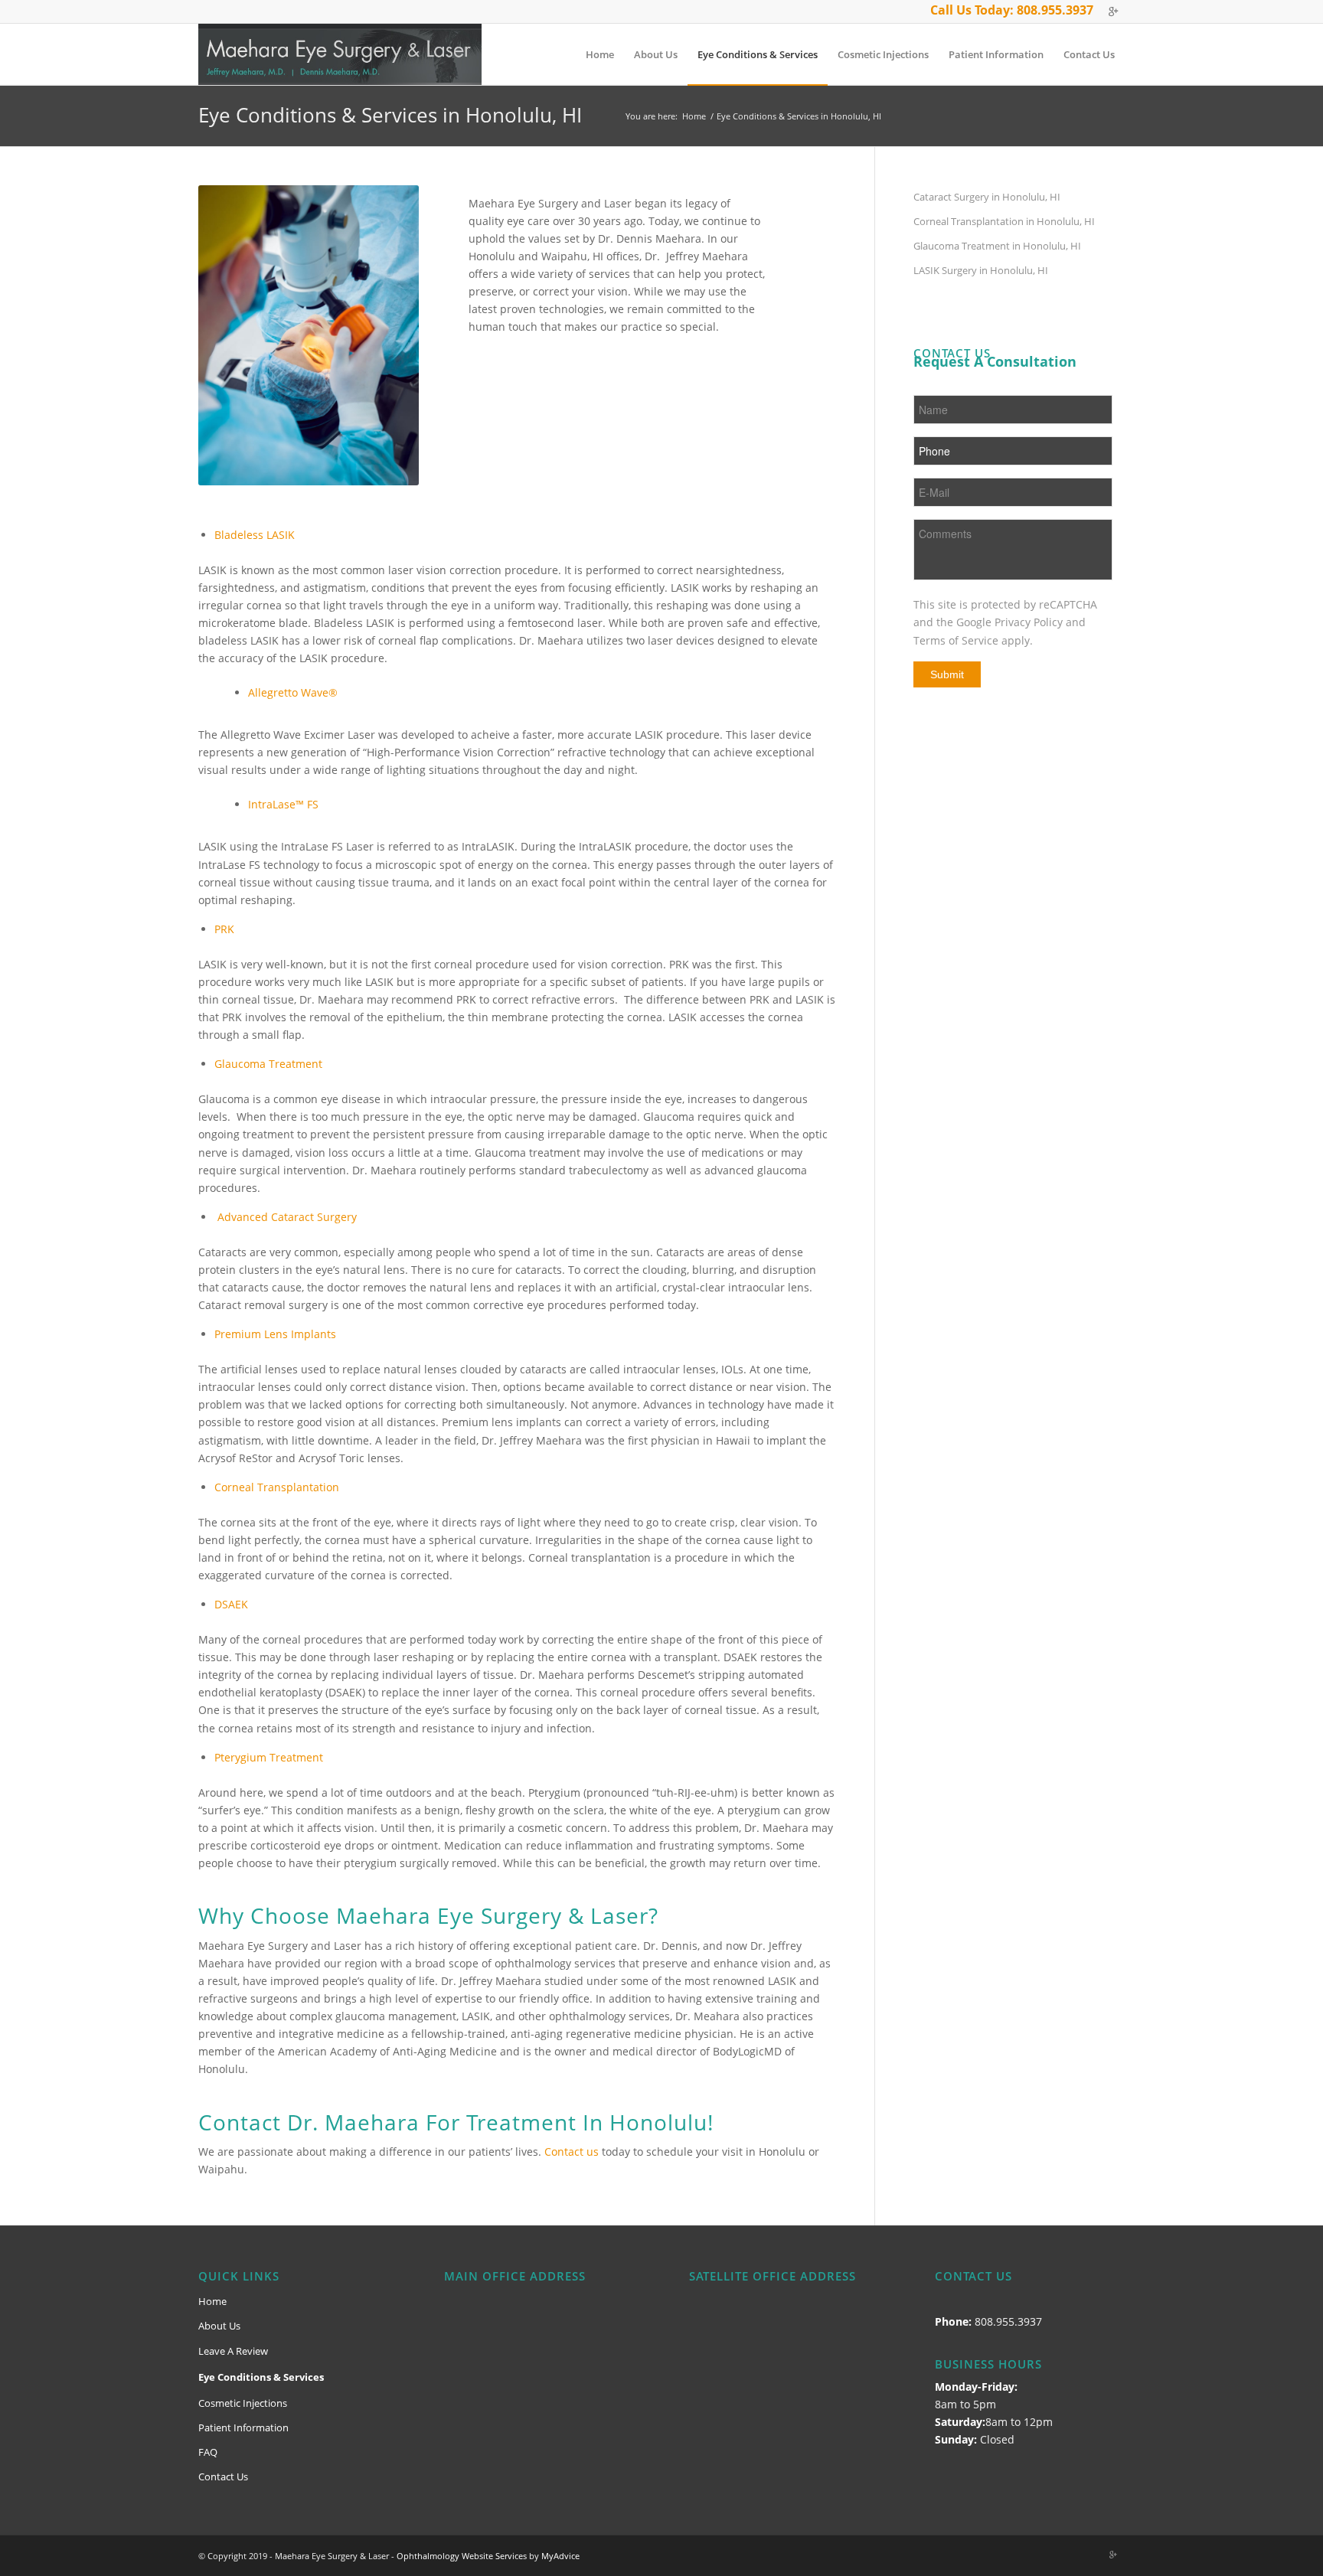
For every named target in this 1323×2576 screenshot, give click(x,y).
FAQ (208, 2452)
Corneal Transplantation (277, 1487)
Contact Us (223, 2476)
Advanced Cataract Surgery (287, 1217)
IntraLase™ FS (283, 804)
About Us (219, 2326)
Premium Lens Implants (275, 1334)
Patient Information (243, 2427)
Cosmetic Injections (243, 2403)
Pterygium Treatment (269, 1757)
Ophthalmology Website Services (462, 2556)
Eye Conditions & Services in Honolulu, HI (390, 115)
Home (694, 116)
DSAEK (231, 1604)
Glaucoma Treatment (268, 1064)
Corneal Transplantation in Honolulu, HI (1004, 221)
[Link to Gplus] (1113, 11)
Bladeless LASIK (255, 535)
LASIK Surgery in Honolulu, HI (981, 270)
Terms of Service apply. (973, 640)
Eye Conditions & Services (261, 2377)
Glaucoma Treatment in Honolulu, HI (997, 246)
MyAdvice (560, 2556)
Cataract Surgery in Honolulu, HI (987, 197)
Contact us (572, 2152)
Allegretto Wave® (293, 692)
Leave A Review (233, 2351)
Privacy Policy (1029, 622)
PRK (224, 929)
